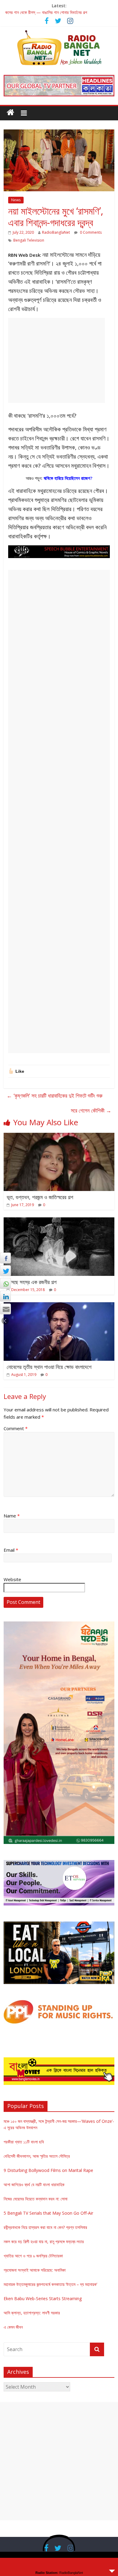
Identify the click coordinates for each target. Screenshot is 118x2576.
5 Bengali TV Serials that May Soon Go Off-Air (48, 2213)
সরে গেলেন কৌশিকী (91, 1110)
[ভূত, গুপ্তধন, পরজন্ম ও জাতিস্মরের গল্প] (59, 1136)
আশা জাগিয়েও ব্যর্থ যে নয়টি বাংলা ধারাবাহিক (34, 2185)
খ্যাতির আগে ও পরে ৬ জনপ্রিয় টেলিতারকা (33, 2256)
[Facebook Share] (5, 1258)
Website (12, 1579)
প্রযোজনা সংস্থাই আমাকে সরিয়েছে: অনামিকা (35, 2270)
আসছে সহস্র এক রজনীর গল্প (32, 1282)
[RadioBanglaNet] (10, 112)
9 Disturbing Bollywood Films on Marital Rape (48, 2170)
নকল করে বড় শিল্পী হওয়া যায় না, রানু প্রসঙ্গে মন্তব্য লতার (44, 2241)
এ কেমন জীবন (13, 2327)
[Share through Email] (5, 1309)
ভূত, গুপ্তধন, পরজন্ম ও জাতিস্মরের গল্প (40, 1197)
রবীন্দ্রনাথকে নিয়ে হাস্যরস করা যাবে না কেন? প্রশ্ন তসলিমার (45, 2227)
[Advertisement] (57, 360)
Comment (16, 1428)
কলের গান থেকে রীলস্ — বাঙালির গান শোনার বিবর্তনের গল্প (46, 14)
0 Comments (90, 232)
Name (12, 1516)
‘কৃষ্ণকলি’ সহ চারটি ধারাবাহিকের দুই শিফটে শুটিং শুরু (55, 1096)
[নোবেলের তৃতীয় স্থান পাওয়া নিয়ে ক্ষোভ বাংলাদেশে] (59, 1306)
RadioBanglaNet (56, 232)
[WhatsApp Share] (5, 1283)
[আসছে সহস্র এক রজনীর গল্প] (59, 1221)
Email (11, 1550)
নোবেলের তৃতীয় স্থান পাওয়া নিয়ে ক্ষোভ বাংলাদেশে (49, 1367)
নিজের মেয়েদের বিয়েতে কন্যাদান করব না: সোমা (36, 2199)
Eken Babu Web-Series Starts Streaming (43, 2298)
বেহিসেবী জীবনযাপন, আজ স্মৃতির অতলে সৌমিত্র (37, 2156)
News (16, 200)
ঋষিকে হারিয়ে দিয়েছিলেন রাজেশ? (68, 478)
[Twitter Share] (5, 1271)
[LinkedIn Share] (5, 1296)
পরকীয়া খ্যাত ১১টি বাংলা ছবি (24, 2142)
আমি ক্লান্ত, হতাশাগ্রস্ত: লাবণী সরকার (32, 2313)
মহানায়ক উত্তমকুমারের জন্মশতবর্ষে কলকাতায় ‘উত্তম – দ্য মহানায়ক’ (50, 2284)
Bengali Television (29, 240)
